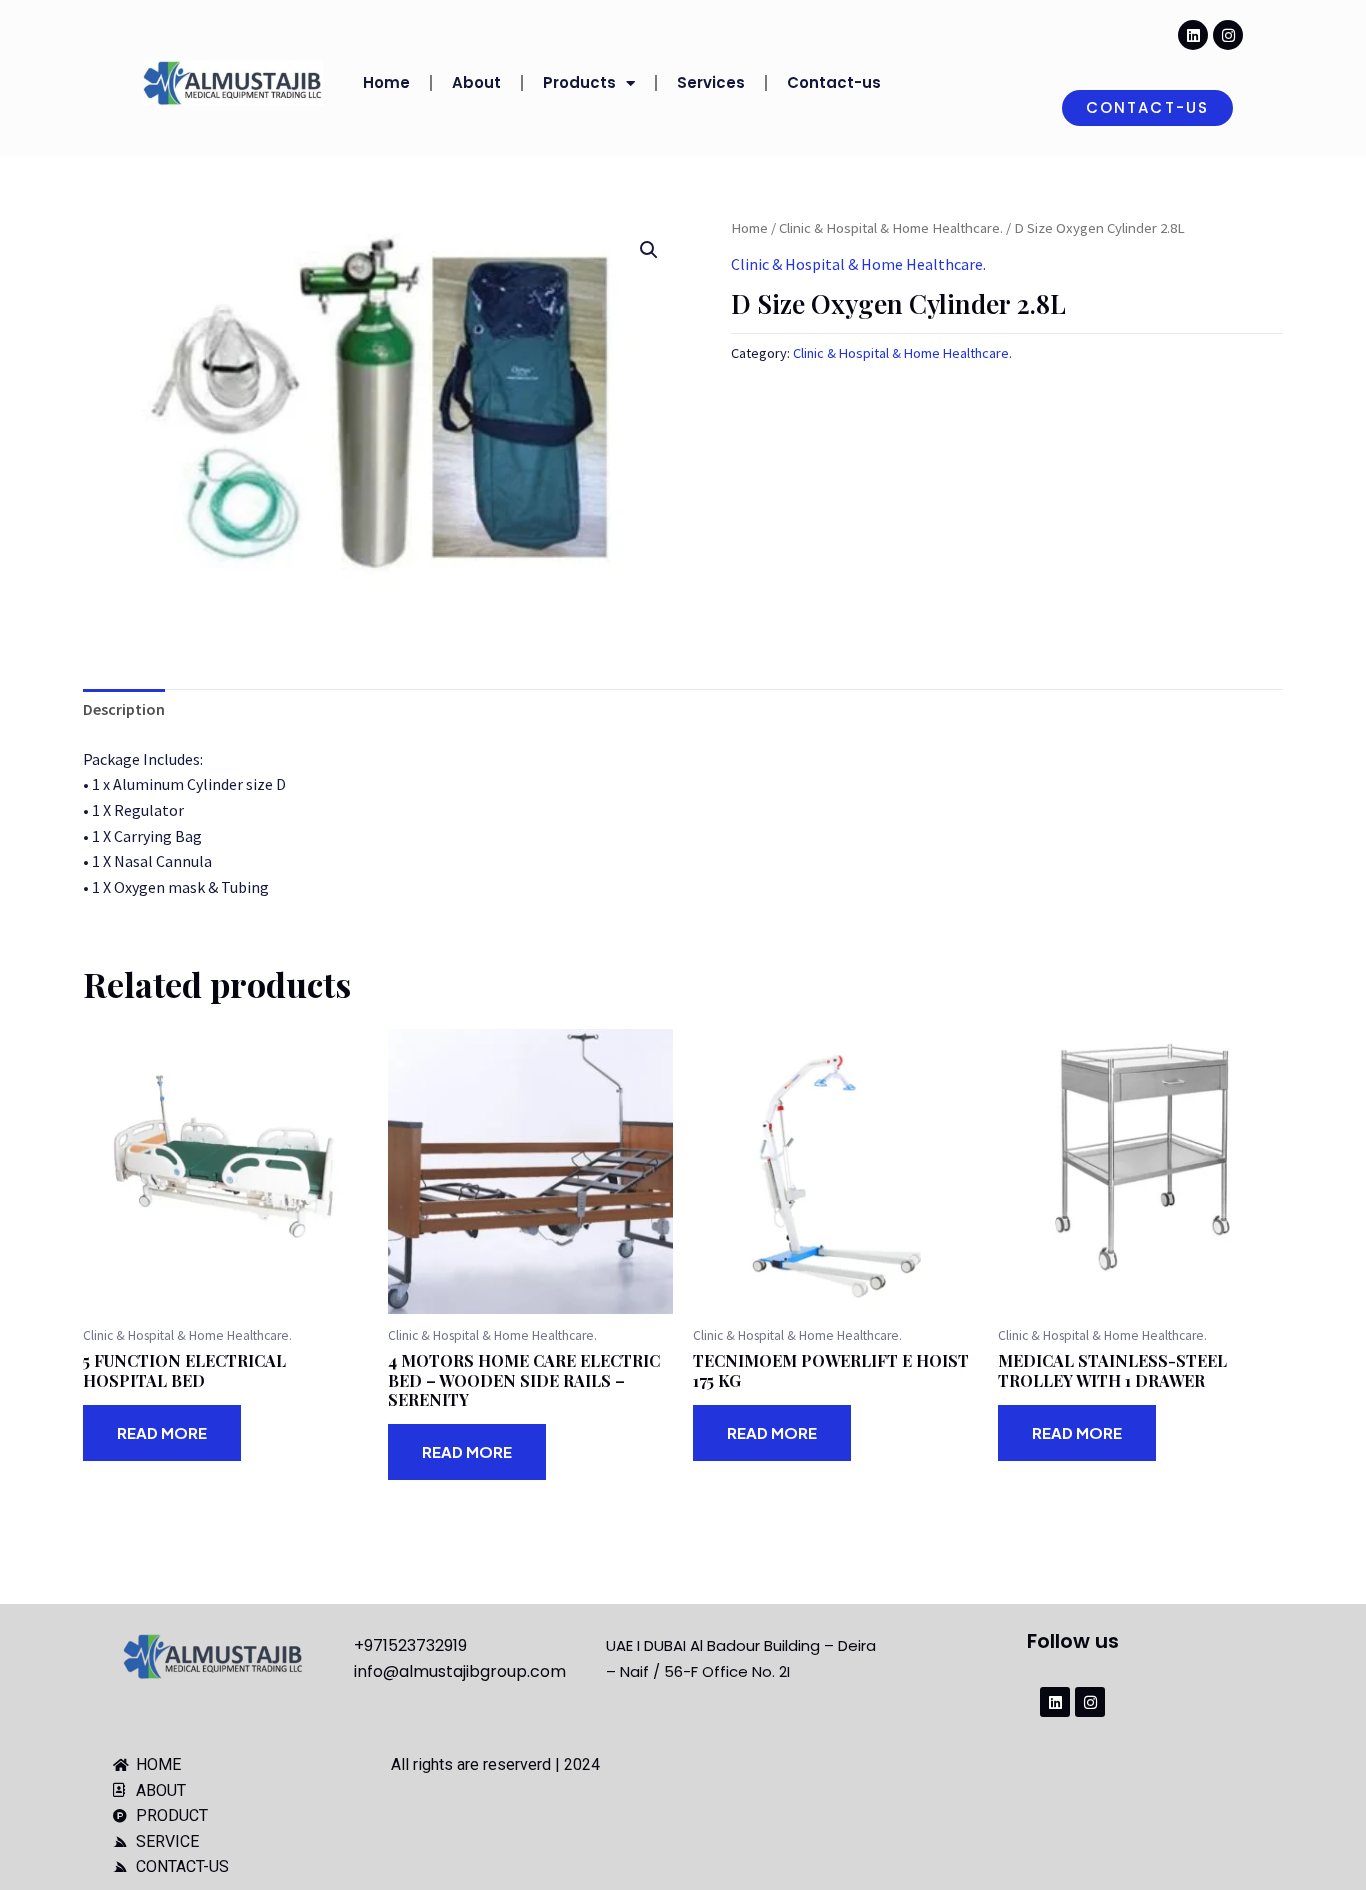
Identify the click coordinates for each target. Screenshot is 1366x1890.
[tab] (124, 710)
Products (579, 82)
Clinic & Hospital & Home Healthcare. (891, 228)
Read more (162, 1432)
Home (386, 82)
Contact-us (834, 82)
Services (711, 82)
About (476, 82)
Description (124, 709)
